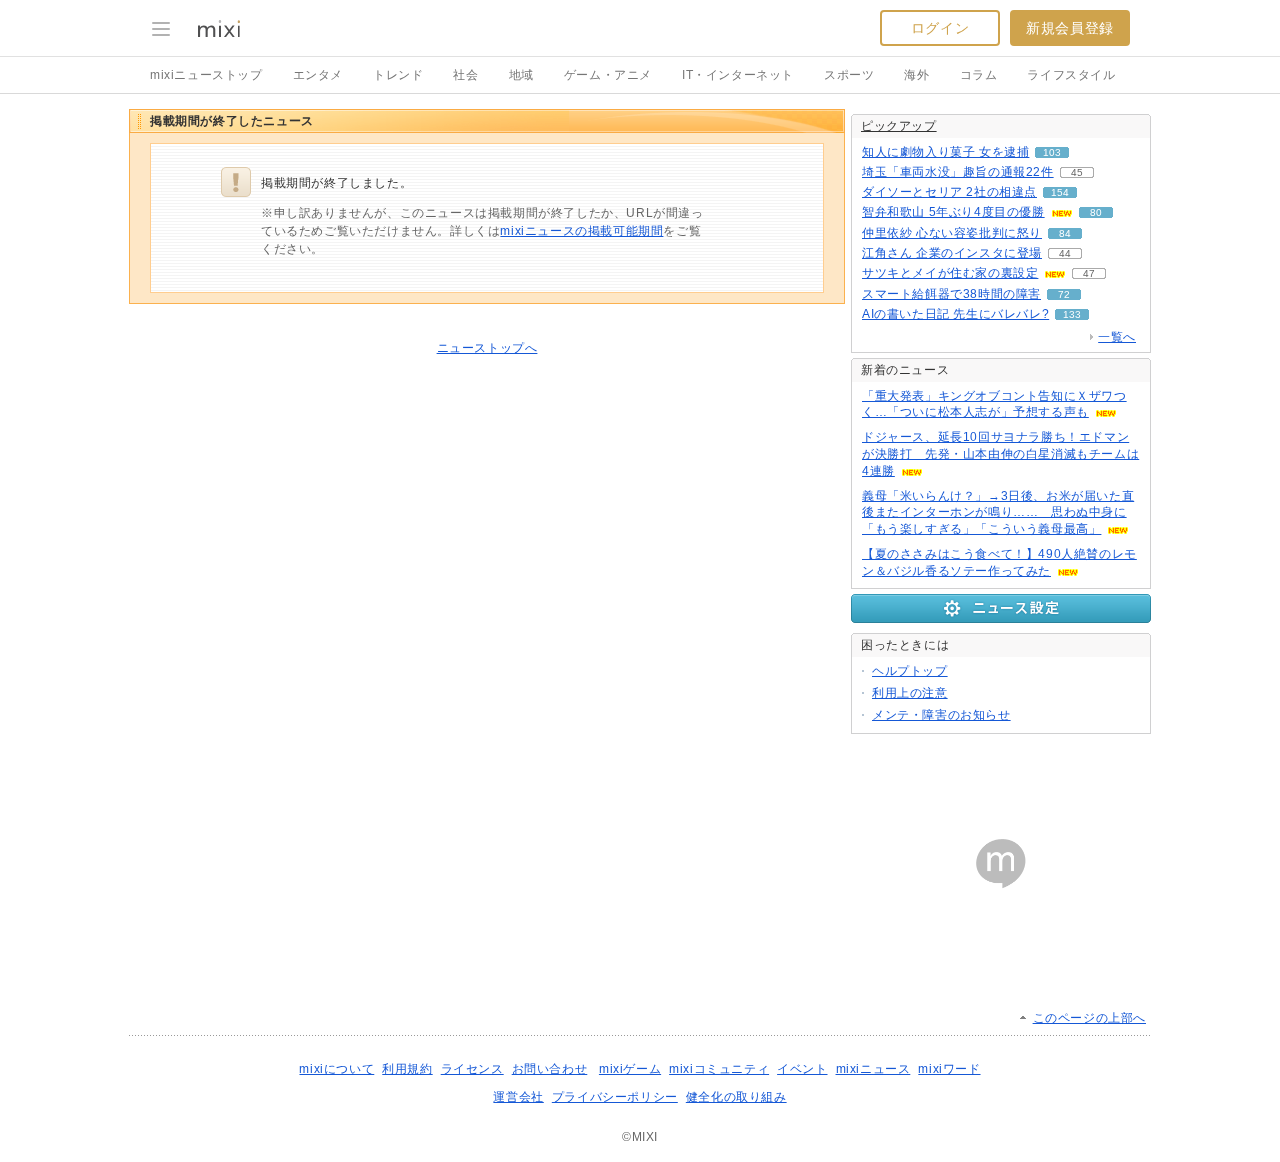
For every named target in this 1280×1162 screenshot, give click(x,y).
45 (1077, 172)
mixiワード (949, 1069)
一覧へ (1117, 337)
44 (1065, 253)
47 (1089, 273)
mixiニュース (873, 1069)
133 (1072, 314)
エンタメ (318, 75)
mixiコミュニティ (719, 1069)
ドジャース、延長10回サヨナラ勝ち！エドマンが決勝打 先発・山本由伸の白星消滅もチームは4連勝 (1000, 454)
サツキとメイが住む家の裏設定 (950, 273)
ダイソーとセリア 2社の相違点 (949, 192)
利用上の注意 (910, 693)
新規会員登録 (1070, 28)
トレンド (398, 75)
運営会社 (518, 1097)
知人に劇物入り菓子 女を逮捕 (945, 152)
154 (1060, 192)
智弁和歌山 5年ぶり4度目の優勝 (953, 212)
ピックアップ (899, 126)
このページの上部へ (1089, 1018)
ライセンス (472, 1069)
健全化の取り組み (736, 1097)
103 (1052, 152)
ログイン (940, 28)
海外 (916, 75)
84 (1065, 233)
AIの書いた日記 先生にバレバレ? (955, 314)
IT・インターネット (738, 75)
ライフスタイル (1071, 75)
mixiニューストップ (206, 75)
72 (1064, 294)
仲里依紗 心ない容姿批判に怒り (952, 233)
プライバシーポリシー (615, 1097)
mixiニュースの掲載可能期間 (581, 231)
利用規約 (407, 1069)
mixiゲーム (630, 1069)
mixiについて (336, 1069)
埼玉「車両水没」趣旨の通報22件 (958, 172)
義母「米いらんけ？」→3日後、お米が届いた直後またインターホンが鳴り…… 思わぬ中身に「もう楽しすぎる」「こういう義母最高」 (998, 513)
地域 (521, 75)
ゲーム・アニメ (608, 75)
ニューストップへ (487, 348)
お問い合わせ (550, 1069)
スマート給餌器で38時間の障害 (951, 294)
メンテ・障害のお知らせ (941, 715)
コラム (979, 75)
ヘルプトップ (910, 671)
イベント (802, 1069)
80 (1096, 212)
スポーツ (849, 75)
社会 (465, 75)
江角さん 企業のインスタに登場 (952, 253)
